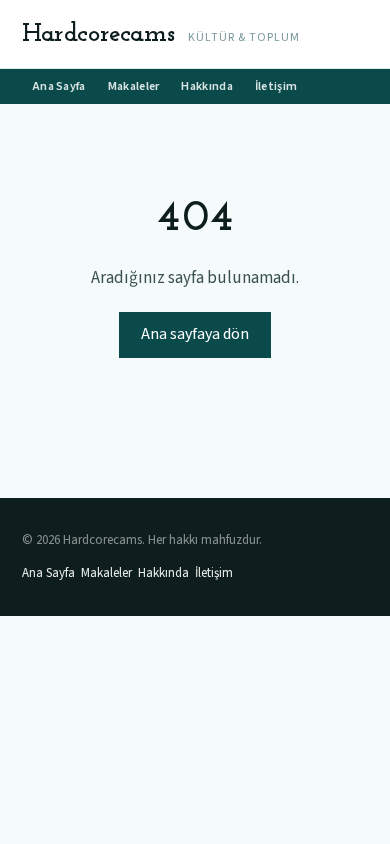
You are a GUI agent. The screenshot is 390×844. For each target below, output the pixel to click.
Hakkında (206, 86)
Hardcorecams (98, 34)
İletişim (276, 86)
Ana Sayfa (59, 86)
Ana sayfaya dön (195, 334)
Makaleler (134, 86)
